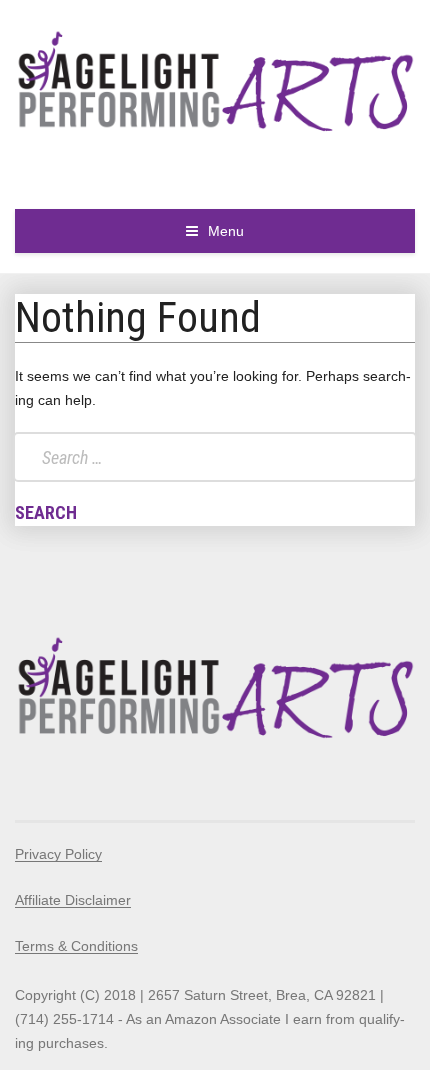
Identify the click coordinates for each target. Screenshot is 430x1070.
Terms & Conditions (76, 946)
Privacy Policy (58, 854)
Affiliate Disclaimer (73, 900)
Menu (226, 231)
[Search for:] (215, 457)
